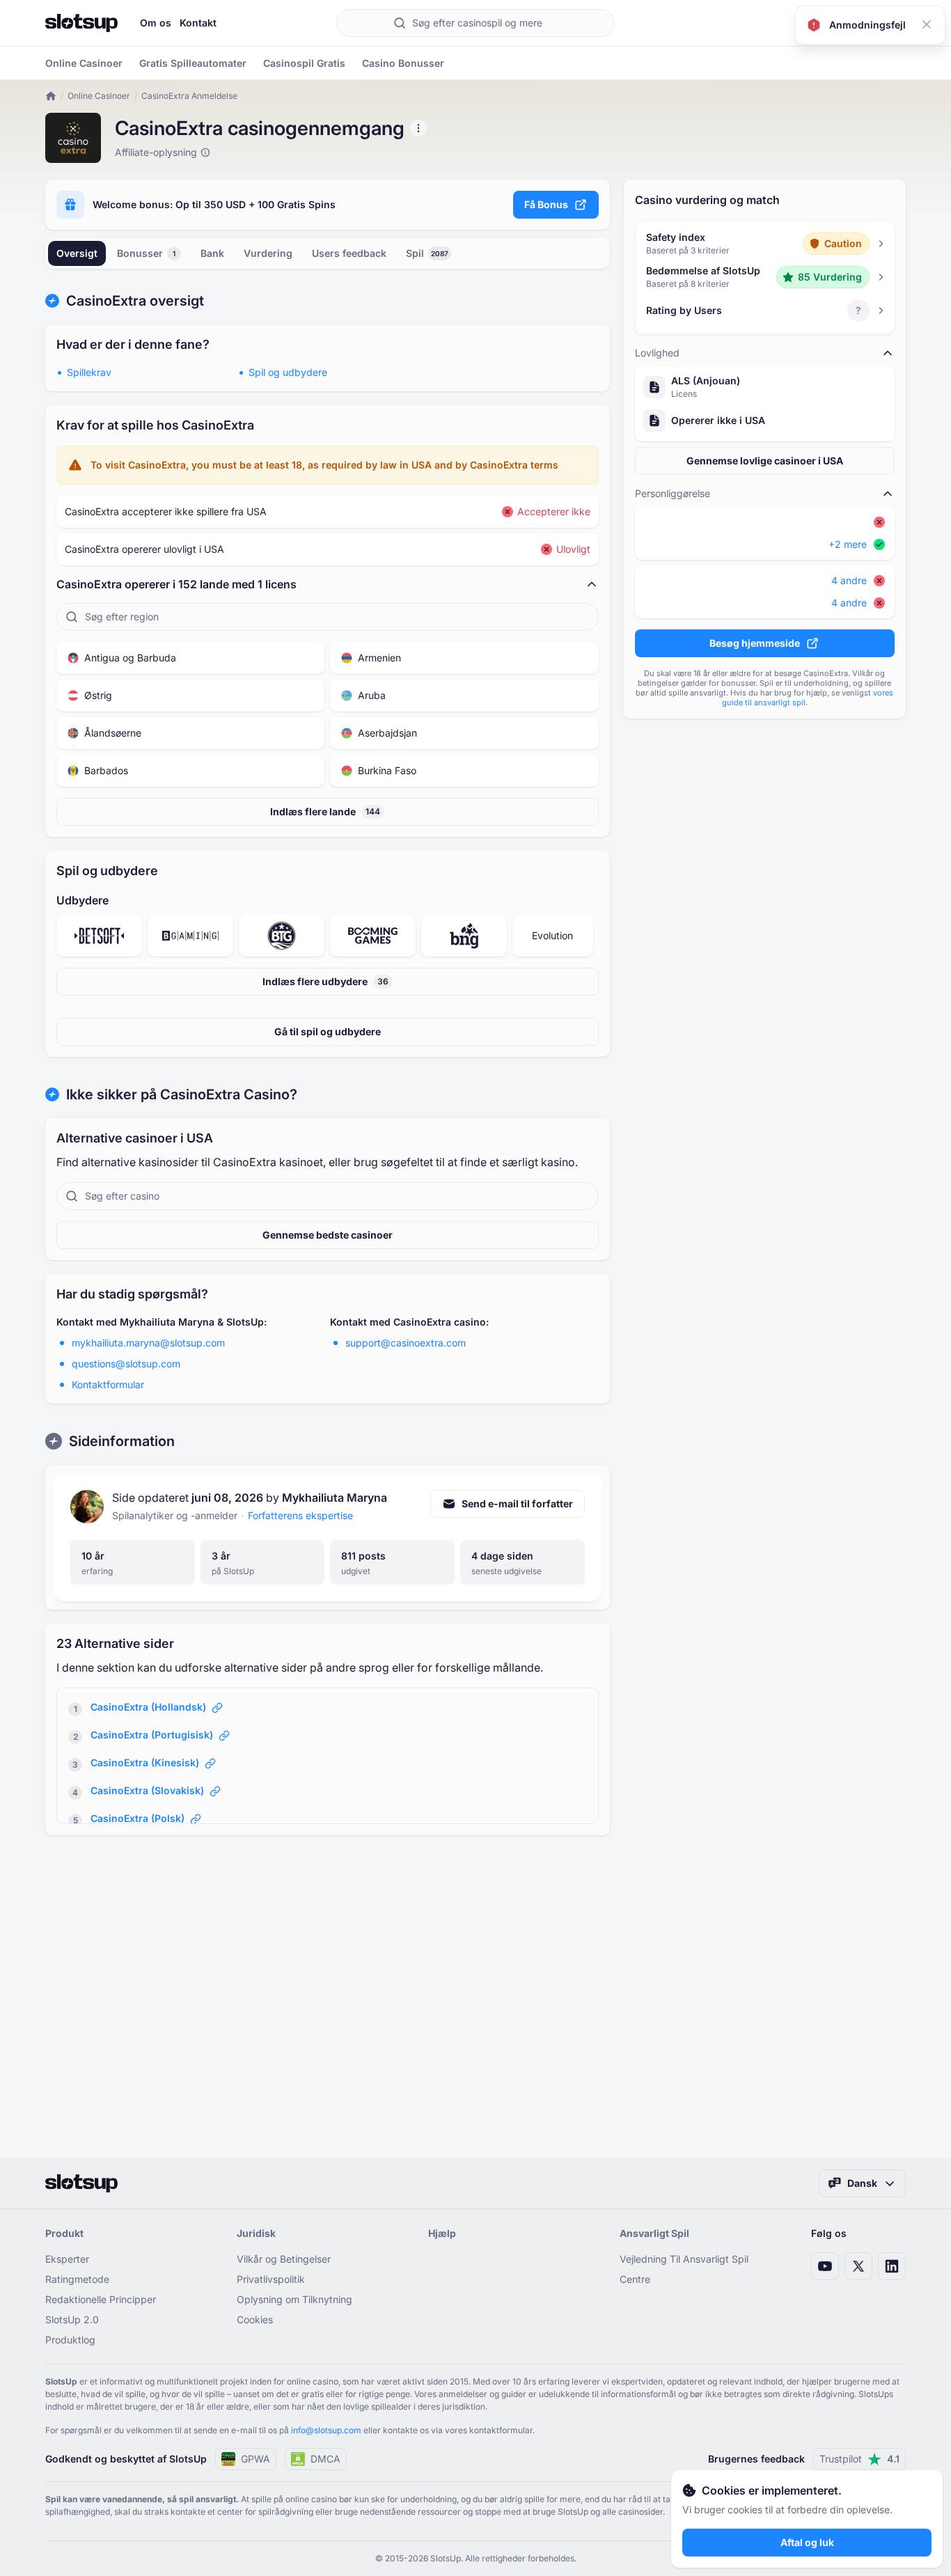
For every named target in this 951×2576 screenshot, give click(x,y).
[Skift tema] (892, 23)
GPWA (256, 2459)
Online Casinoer (99, 96)
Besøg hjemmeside (755, 643)
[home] (51, 96)
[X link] (858, 2266)
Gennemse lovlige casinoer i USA (765, 461)
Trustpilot (859, 2459)
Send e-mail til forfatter (517, 1503)
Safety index (676, 237)
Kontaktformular (108, 1384)
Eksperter (67, 2259)
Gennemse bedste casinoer (328, 1235)
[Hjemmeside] (81, 23)
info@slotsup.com (326, 2430)
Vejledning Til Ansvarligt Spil (684, 2259)
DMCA (325, 2459)
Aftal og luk (807, 2542)
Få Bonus (546, 204)
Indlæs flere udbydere (325, 981)
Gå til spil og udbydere (328, 1031)
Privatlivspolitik (271, 2279)
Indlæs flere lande (325, 811)
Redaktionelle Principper (101, 2299)
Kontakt (198, 23)
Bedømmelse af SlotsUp (703, 270)
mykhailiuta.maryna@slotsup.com (148, 1343)
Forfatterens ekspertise (300, 1515)
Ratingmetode (77, 2279)
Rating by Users (684, 310)
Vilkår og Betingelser (284, 2259)
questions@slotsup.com (126, 1364)
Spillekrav (89, 372)
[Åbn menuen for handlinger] (418, 128)
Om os (156, 23)
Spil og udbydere (288, 372)
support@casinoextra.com (406, 1343)
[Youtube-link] (825, 2266)
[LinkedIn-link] (892, 2266)
